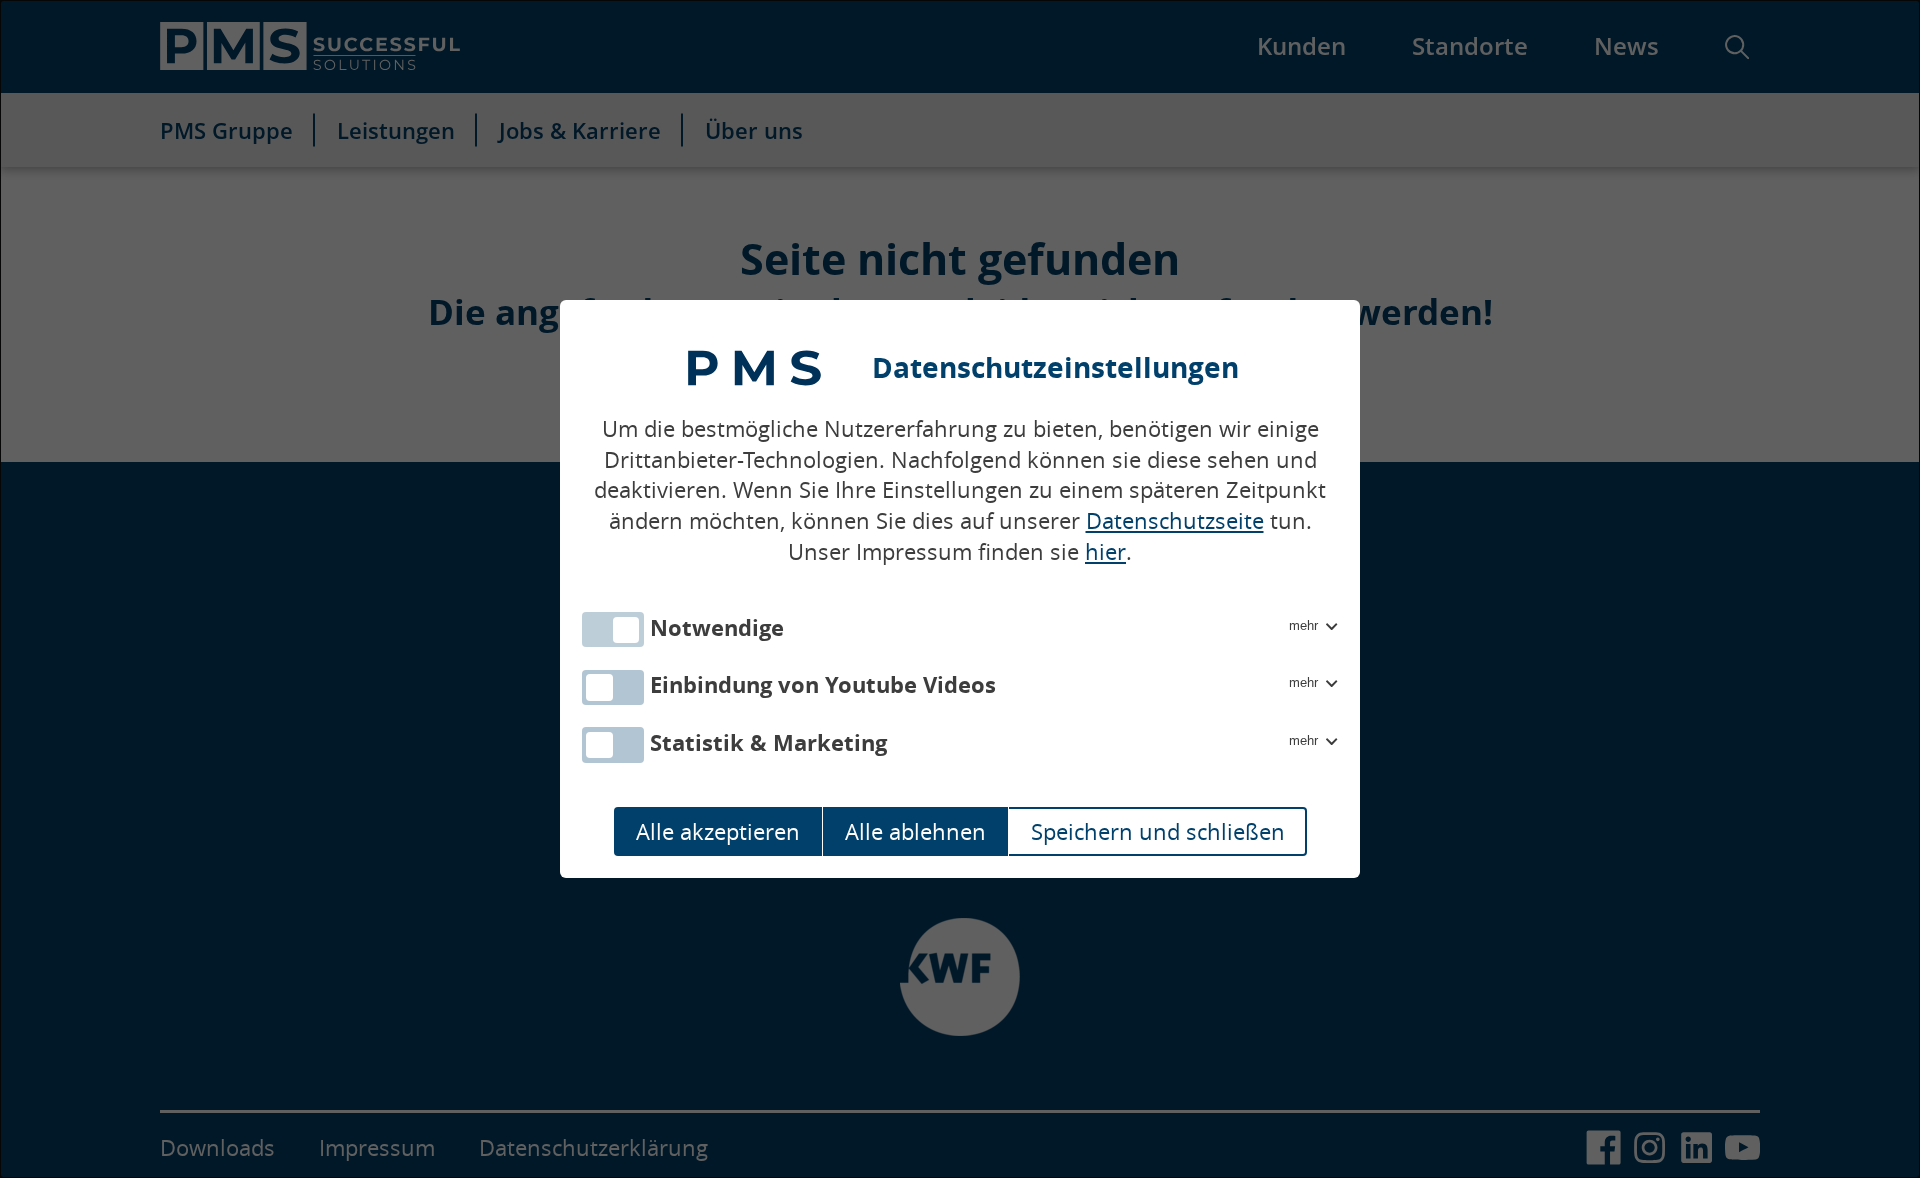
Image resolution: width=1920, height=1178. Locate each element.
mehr (1305, 625)
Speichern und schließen (1158, 831)
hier (1105, 551)
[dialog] (960, 589)
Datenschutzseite (1175, 520)
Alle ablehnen (915, 831)
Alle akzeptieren (718, 831)
